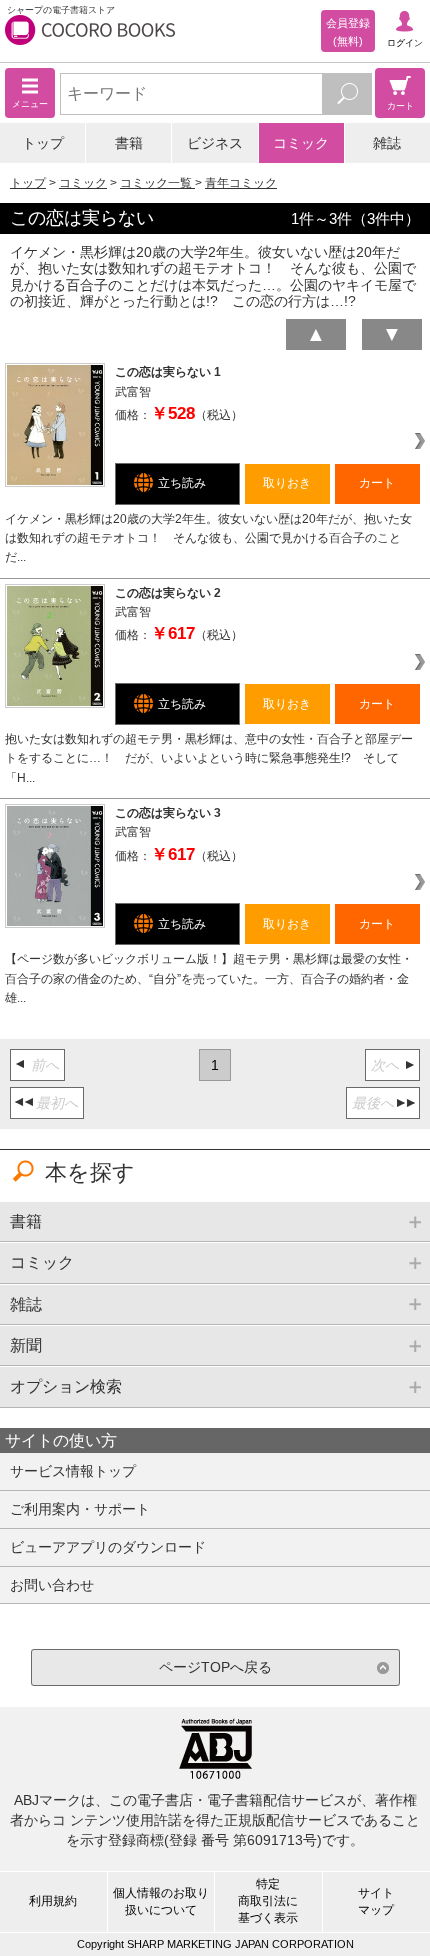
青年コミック (241, 183)
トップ (43, 143)
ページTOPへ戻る (215, 1667)
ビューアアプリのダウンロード (108, 1547)
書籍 (129, 143)
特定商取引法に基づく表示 (268, 1901)
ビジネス (215, 143)
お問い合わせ (52, 1585)
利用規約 (53, 1901)
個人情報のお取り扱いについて (161, 1901)
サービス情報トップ (73, 1471)
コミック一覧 (157, 183)
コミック (301, 143)
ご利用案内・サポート (80, 1509)
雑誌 (387, 143)
